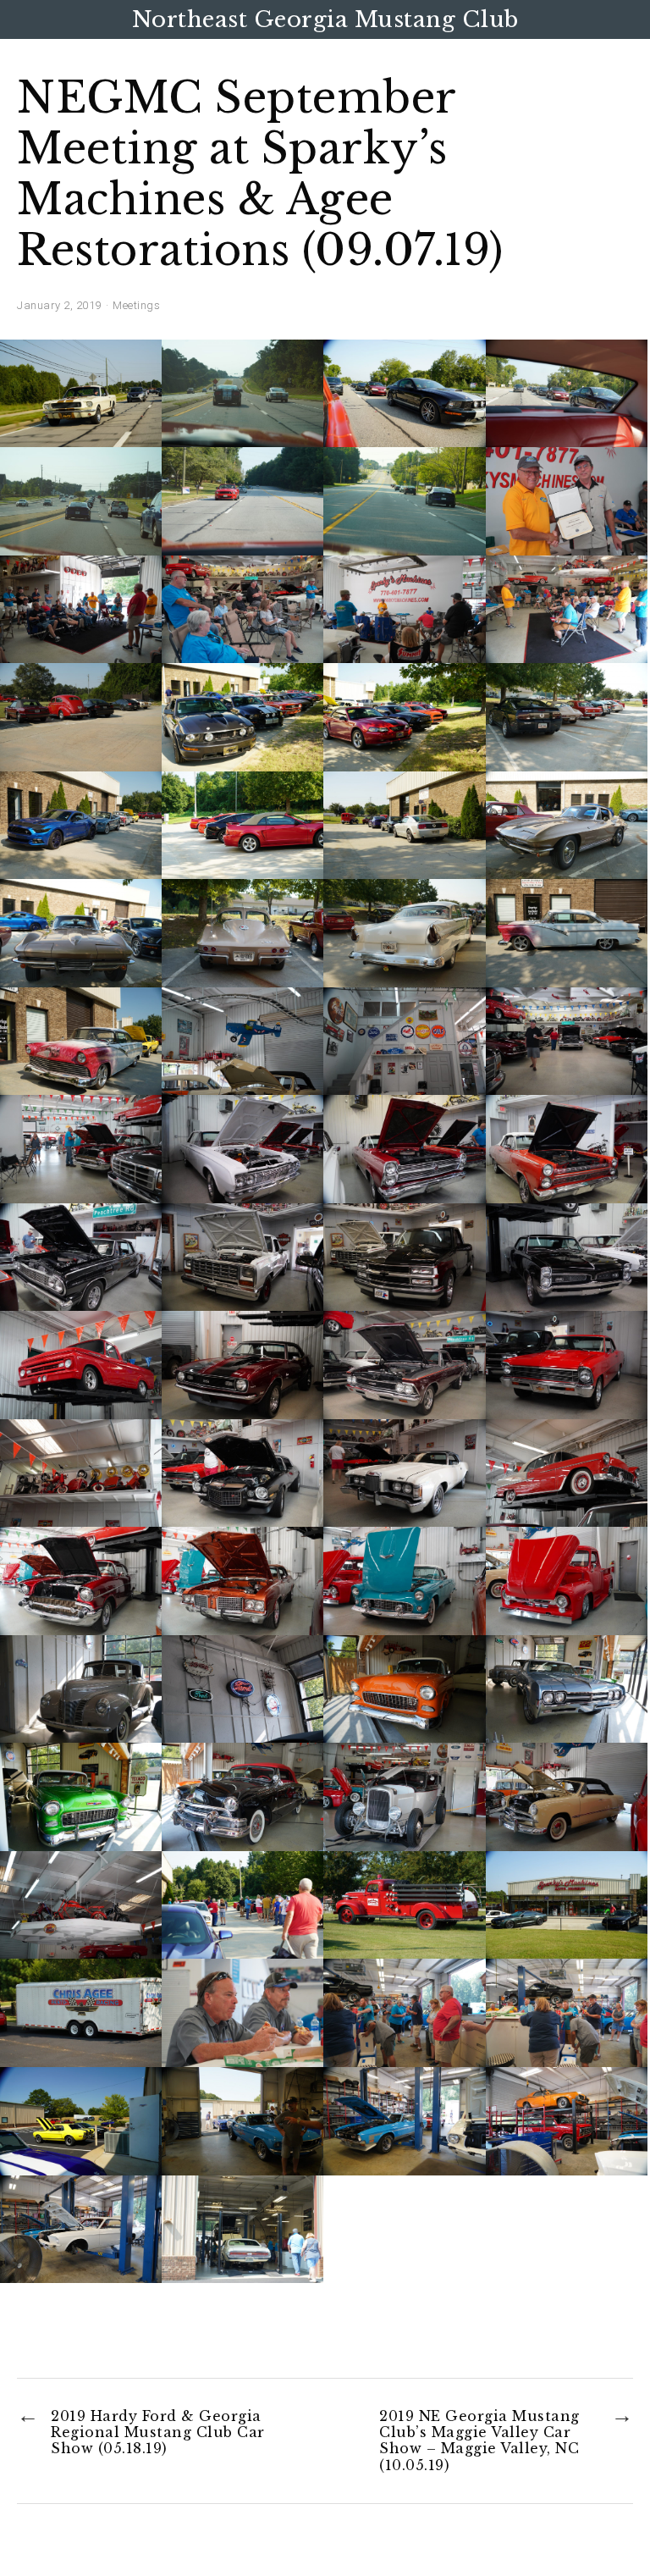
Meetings (136, 305)
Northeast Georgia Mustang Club (325, 19)
